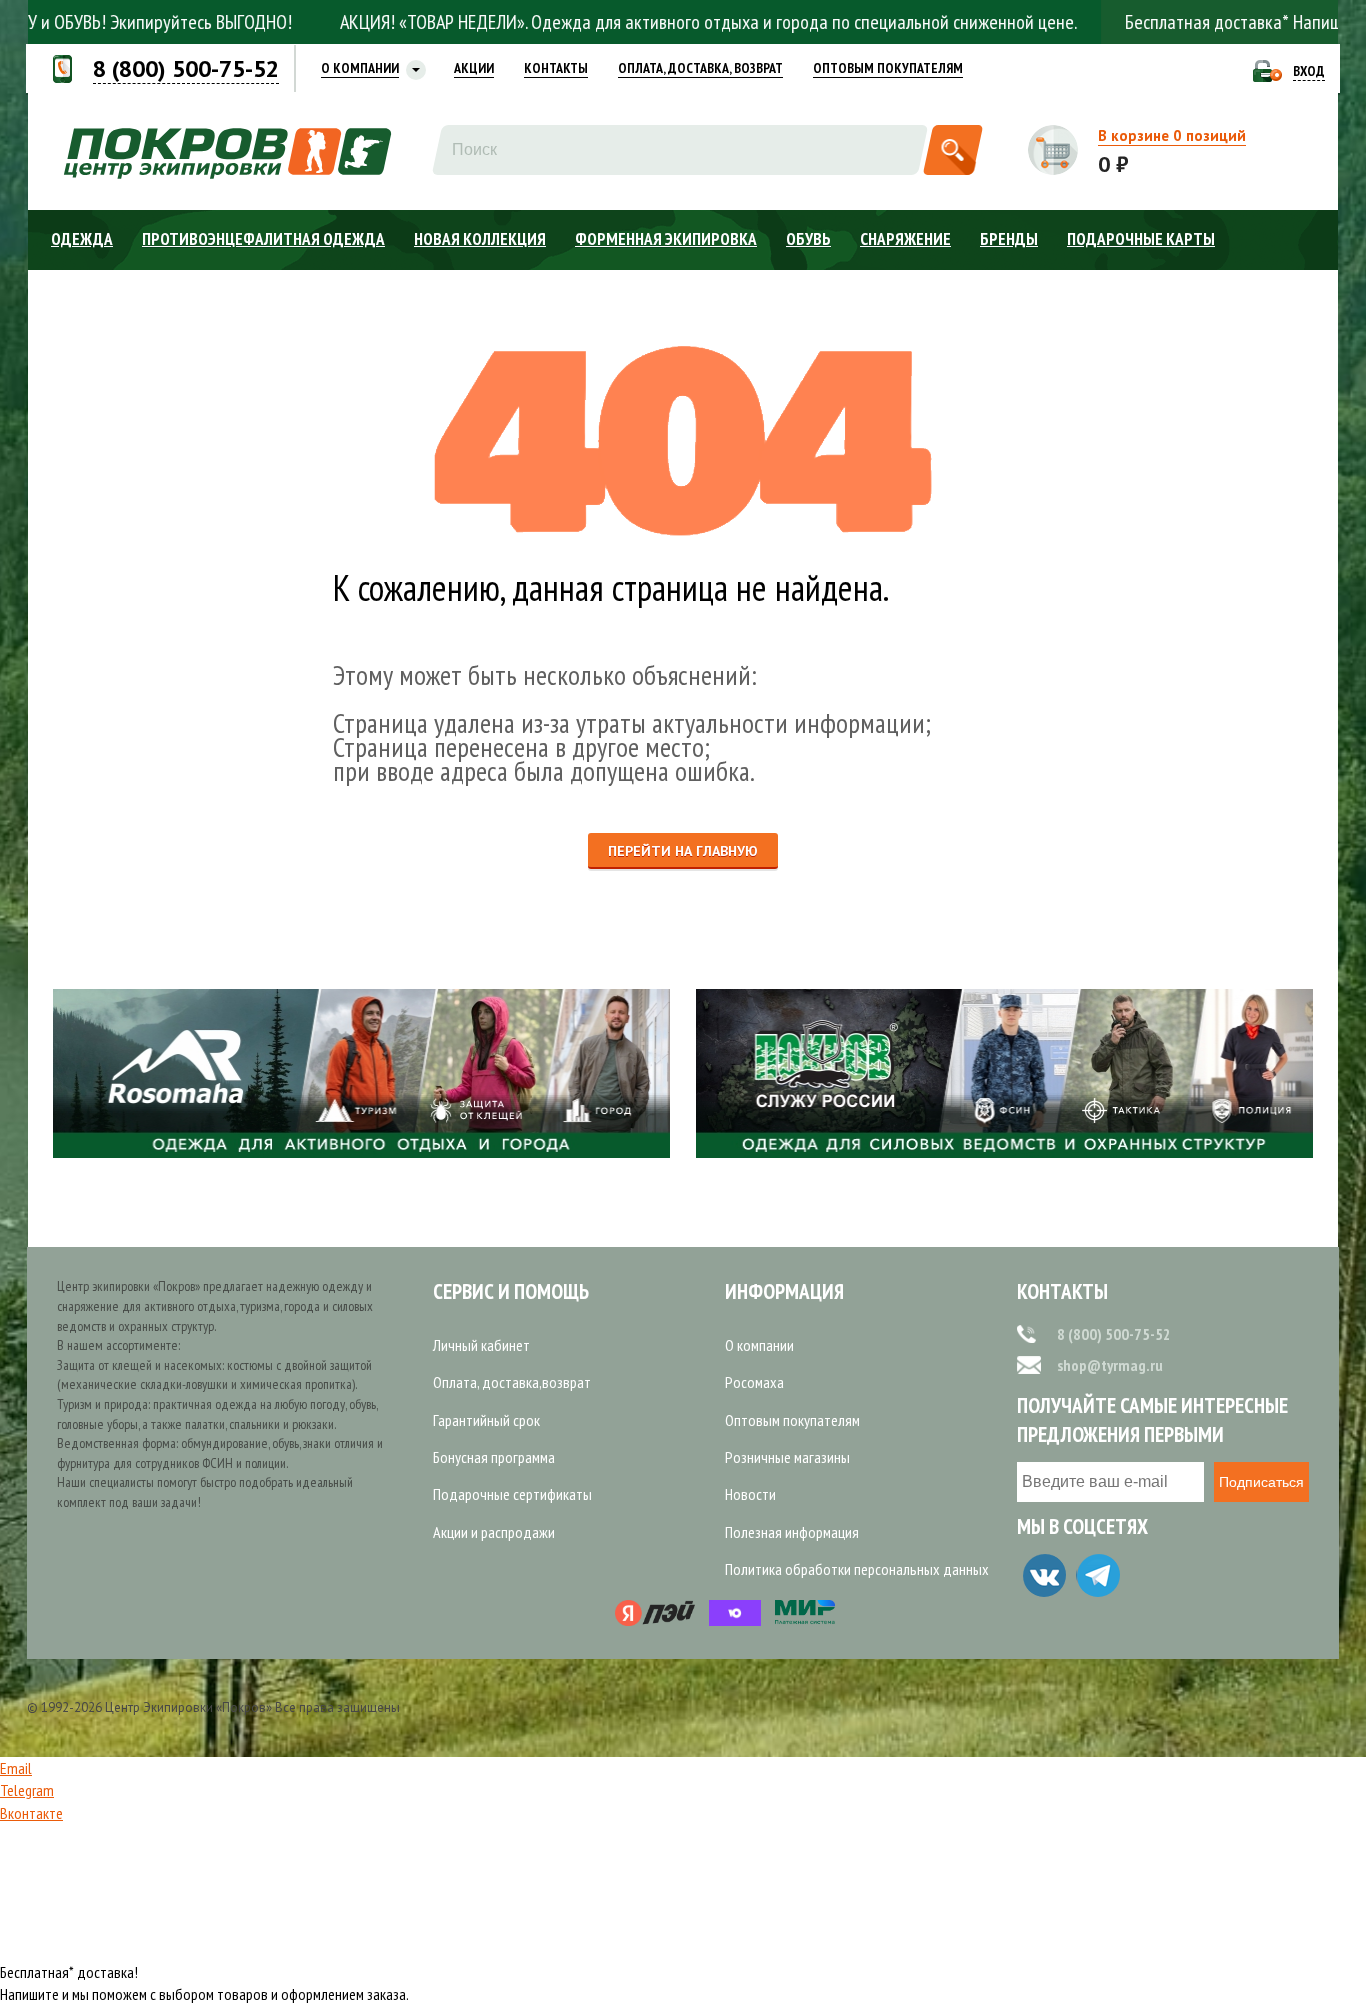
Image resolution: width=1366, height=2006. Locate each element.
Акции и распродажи (494, 1532)
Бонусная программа (494, 1457)
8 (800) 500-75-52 (1114, 1334)
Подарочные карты (1141, 239)
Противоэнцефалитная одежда (263, 239)
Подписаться (1261, 1482)
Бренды (1009, 239)
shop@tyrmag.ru (1110, 1365)
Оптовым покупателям (792, 1420)
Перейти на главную (683, 851)
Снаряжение (905, 239)
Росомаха (754, 1382)
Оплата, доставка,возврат (512, 1382)
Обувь (808, 239)
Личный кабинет (481, 1345)
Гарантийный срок (486, 1420)
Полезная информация (792, 1532)
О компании (759, 1345)
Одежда (82, 239)
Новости (750, 1494)
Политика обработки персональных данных (857, 1569)
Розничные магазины (787, 1457)
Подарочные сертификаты (512, 1494)
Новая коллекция (480, 239)
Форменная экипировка (666, 239)
